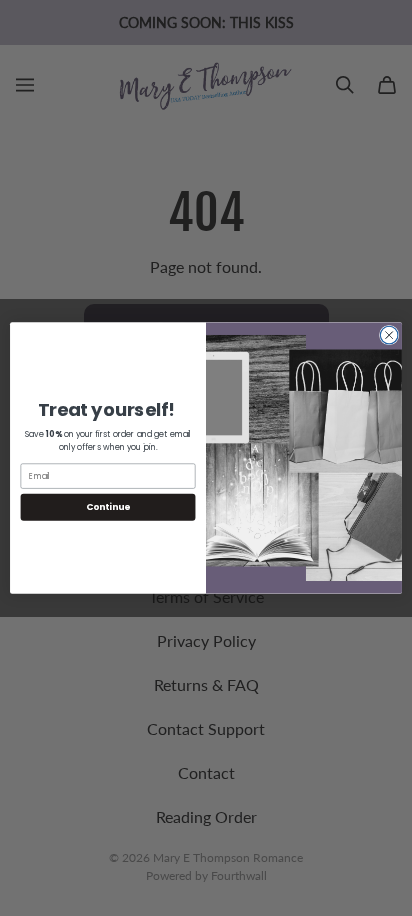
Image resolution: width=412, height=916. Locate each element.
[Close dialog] (389, 335)
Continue (108, 506)
